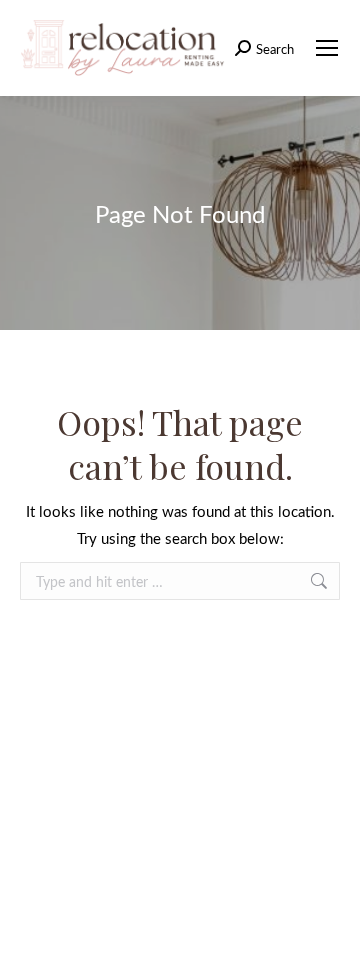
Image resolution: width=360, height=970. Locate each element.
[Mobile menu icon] (327, 48)
